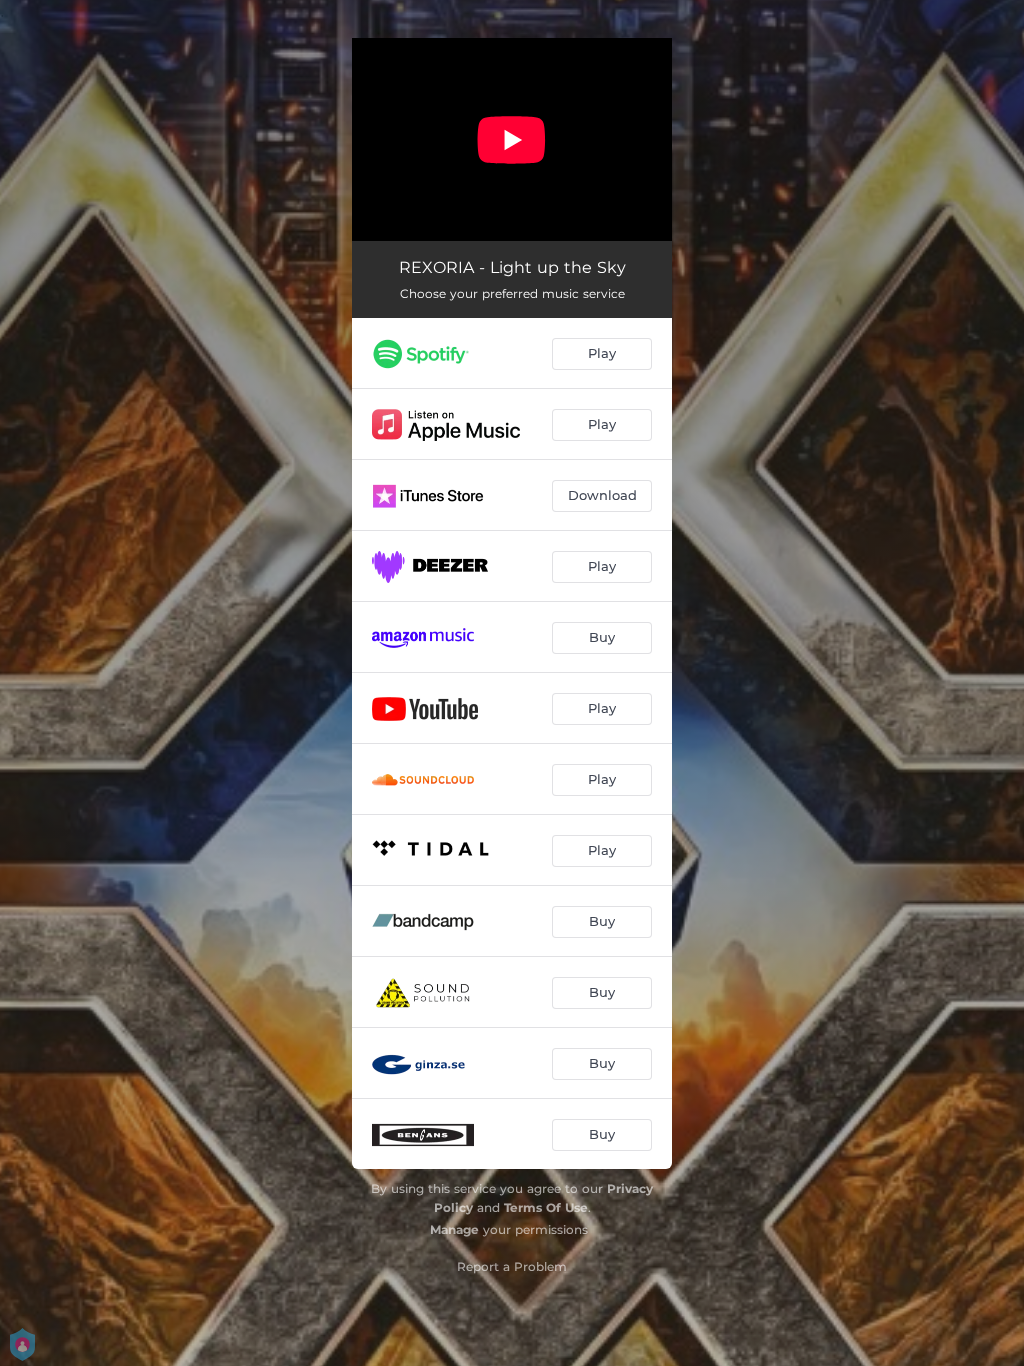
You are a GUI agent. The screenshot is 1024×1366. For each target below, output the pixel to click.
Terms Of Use (546, 1207)
